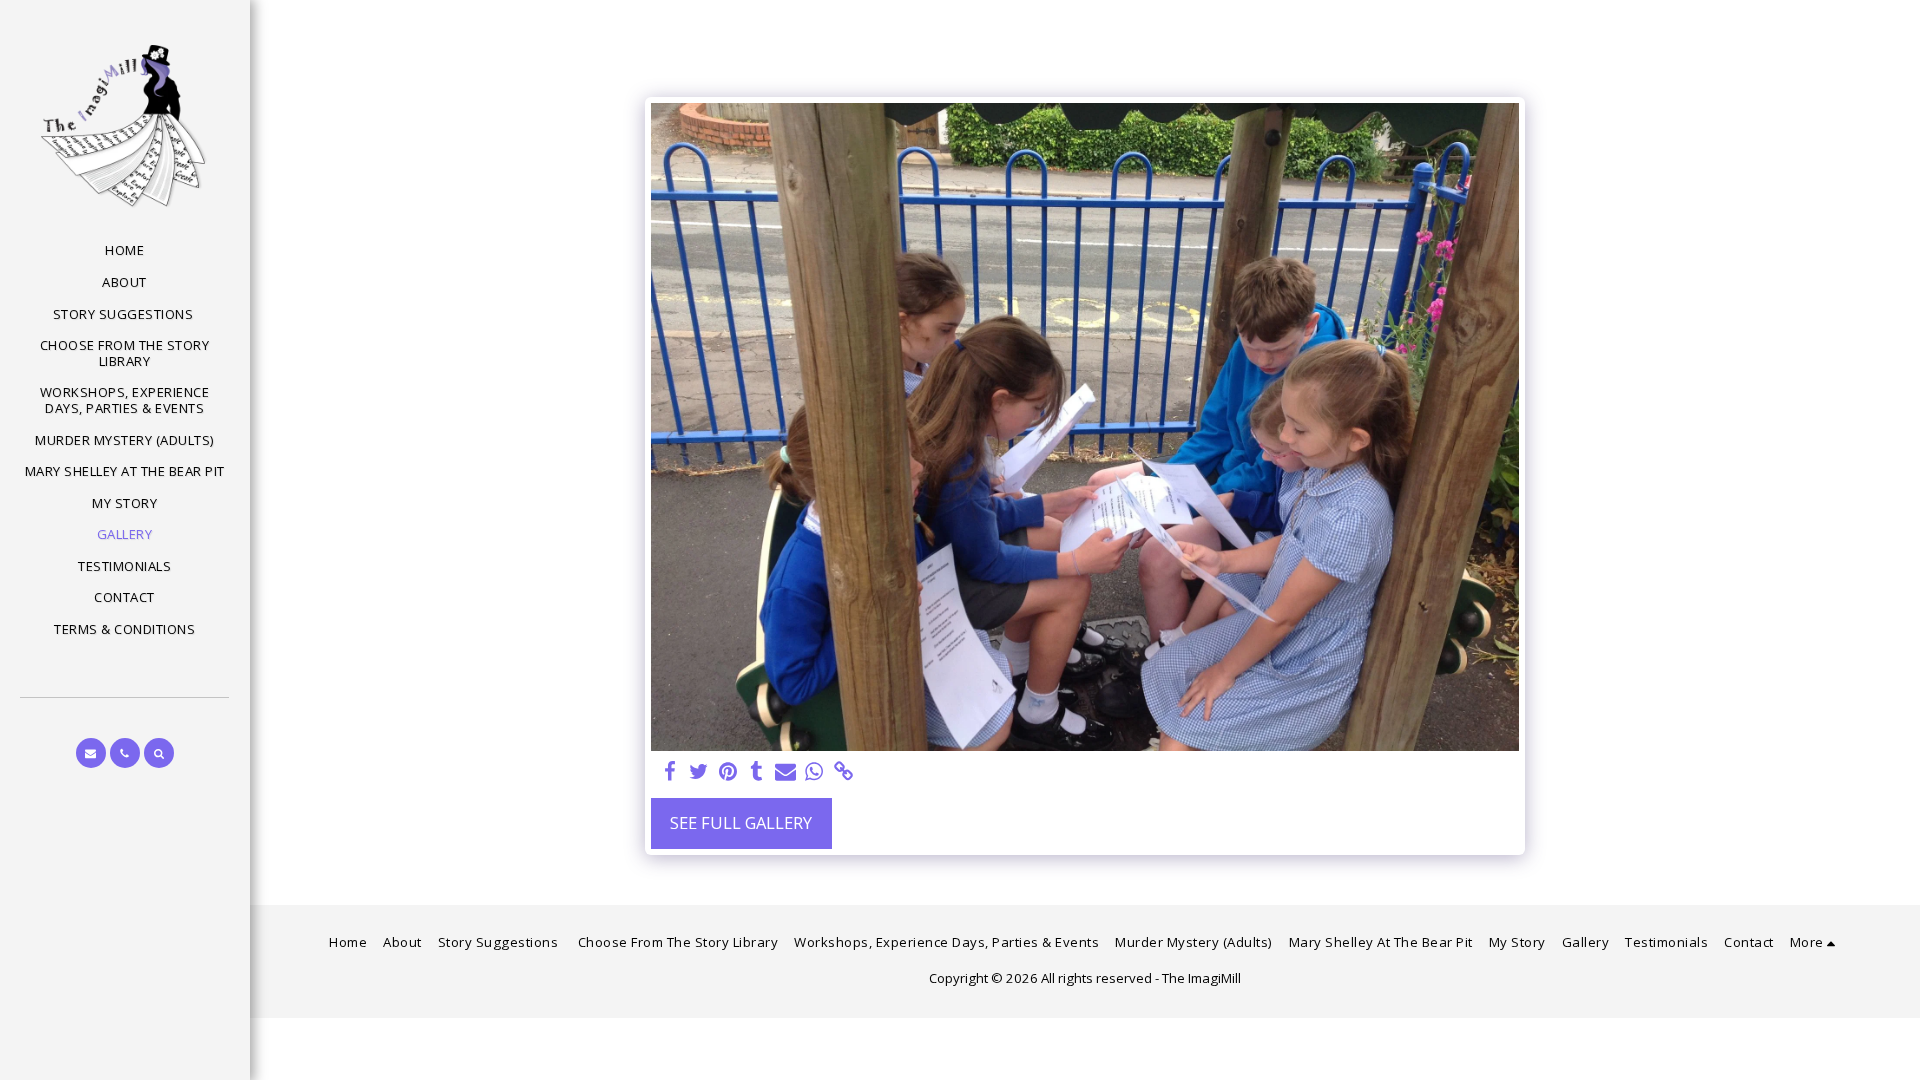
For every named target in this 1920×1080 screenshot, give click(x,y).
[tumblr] (756, 772)
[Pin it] (727, 772)
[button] (91, 753)
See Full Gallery (741, 822)
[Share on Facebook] (670, 772)
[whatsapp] (814, 772)
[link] (843, 772)
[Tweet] (698, 772)
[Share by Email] (785, 772)
